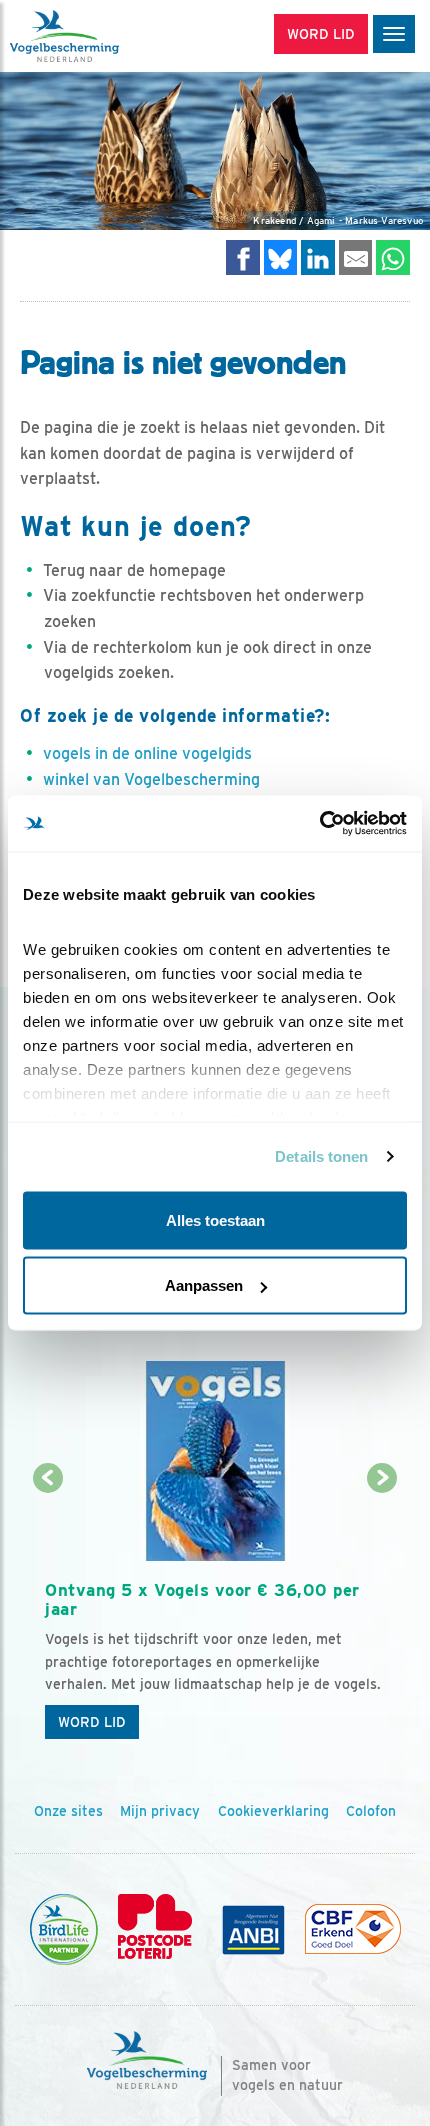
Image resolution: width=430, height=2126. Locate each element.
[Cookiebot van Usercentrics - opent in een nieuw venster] (319, 824)
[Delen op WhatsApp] (393, 257)
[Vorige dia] (48, 1615)
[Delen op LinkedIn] (318, 257)
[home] (100, 36)
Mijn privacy (160, 1811)
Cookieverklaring (273, 1811)
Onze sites (68, 1811)
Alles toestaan (215, 1219)
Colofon (371, 1811)
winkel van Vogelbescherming (151, 779)
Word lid (92, 1722)
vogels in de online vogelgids (147, 753)
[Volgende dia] (383, 1615)
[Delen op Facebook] (243, 257)
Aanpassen (204, 1285)
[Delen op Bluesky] (281, 257)
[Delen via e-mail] (356, 257)
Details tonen (321, 1156)
